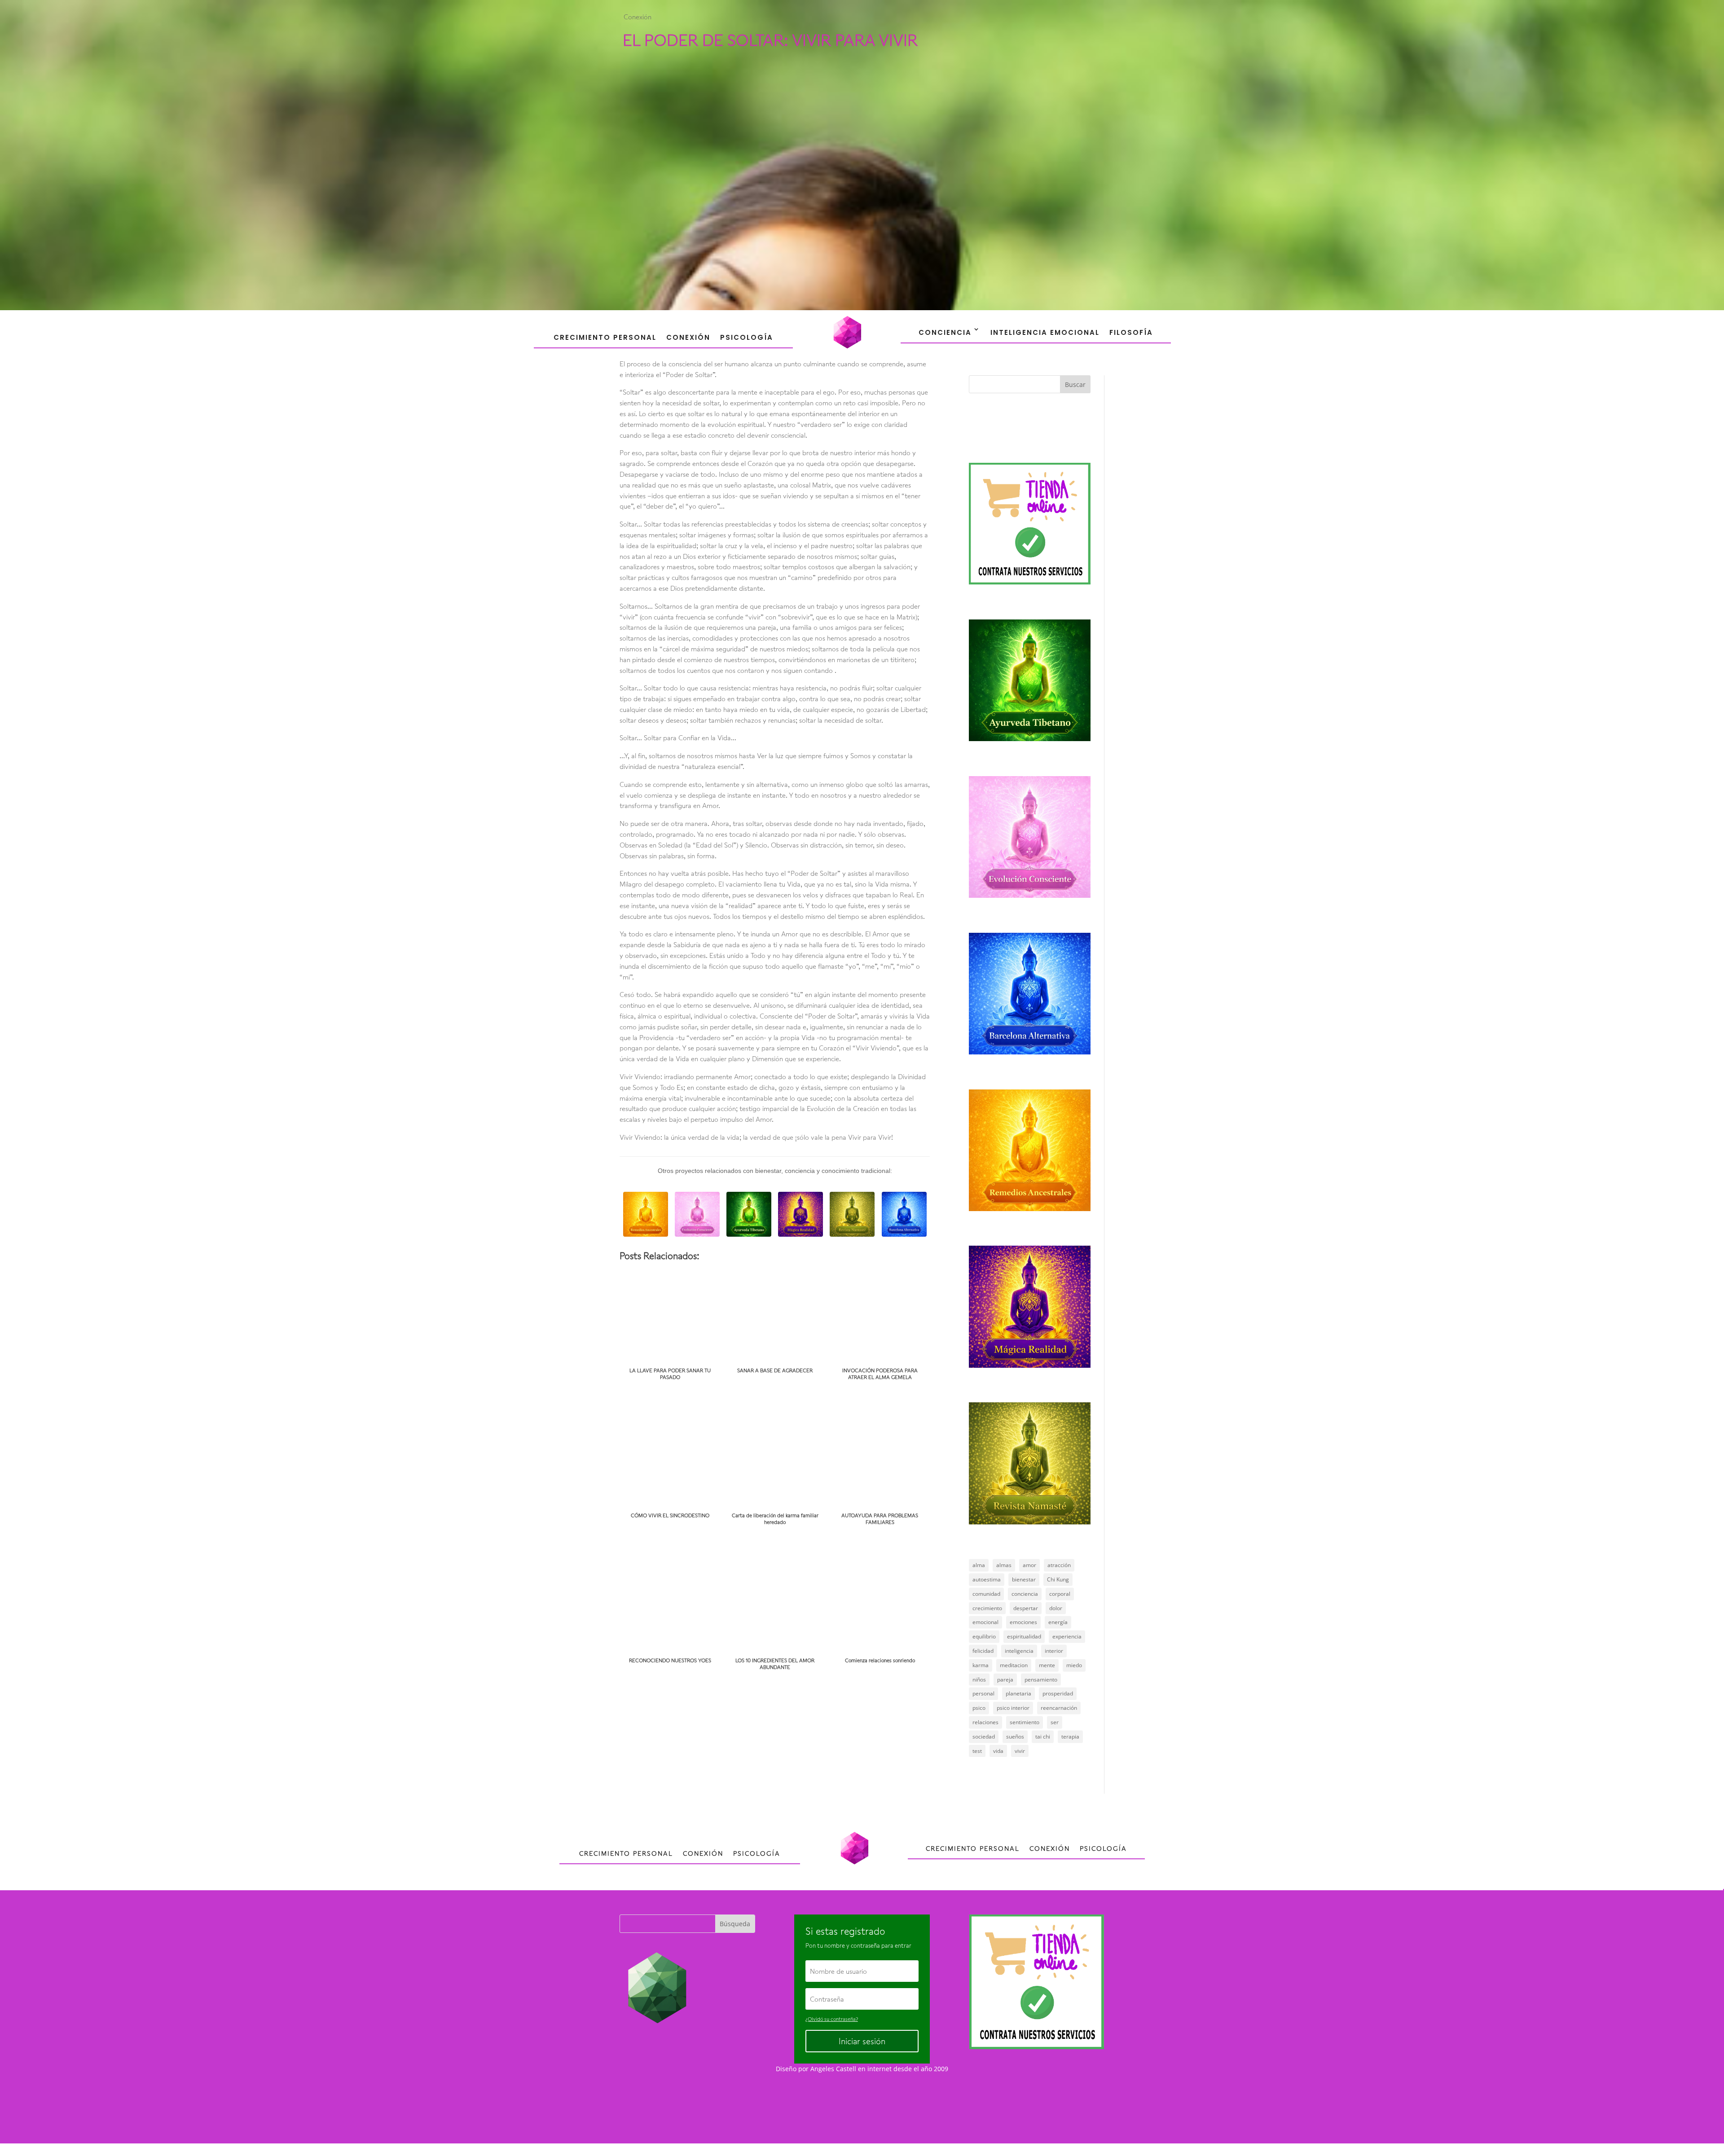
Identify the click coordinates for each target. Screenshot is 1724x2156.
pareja (1005, 1680)
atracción (1059, 1565)
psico (979, 1708)
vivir (1020, 1751)
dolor (1056, 1608)
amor (1029, 1565)
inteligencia (1019, 1651)
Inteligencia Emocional (1045, 332)
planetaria (1018, 1693)
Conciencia (945, 332)
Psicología (747, 337)
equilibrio (984, 1636)
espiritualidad (1024, 1636)
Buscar (1075, 384)
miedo (1074, 1665)
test (977, 1751)
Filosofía (1131, 332)
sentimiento (1025, 1722)
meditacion (1014, 1665)
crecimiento (987, 1608)
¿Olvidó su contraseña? (832, 2019)
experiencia (1067, 1636)
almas (1004, 1565)
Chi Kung (1058, 1579)
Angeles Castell (833, 2069)
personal (983, 1693)
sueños (1015, 1737)
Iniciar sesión (862, 2041)
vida (998, 1751)
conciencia (1025, 1594)
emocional (985, 1622)
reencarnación (1059, 1708)
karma (981, 1665)
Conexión (638, 17)
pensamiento (1041, 1680)
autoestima (987, 1579)
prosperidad (1058, 1693)
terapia (1070, 1737)
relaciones (985, 1722)
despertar (1026, 1608)
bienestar (1024, 1579)
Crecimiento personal (605, 337)
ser (1055, 1722)
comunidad (986, 1594)
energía (1058, 1622)
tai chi (1043, 1737)
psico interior (1013, 1708)
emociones (1023, 1622)
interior (1054, 1651)
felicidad (983, 1651)
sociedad (984, 1737)
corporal (1060, 1594)
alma (979, 1565)
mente (1047, 1665)
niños (979, 1680)
